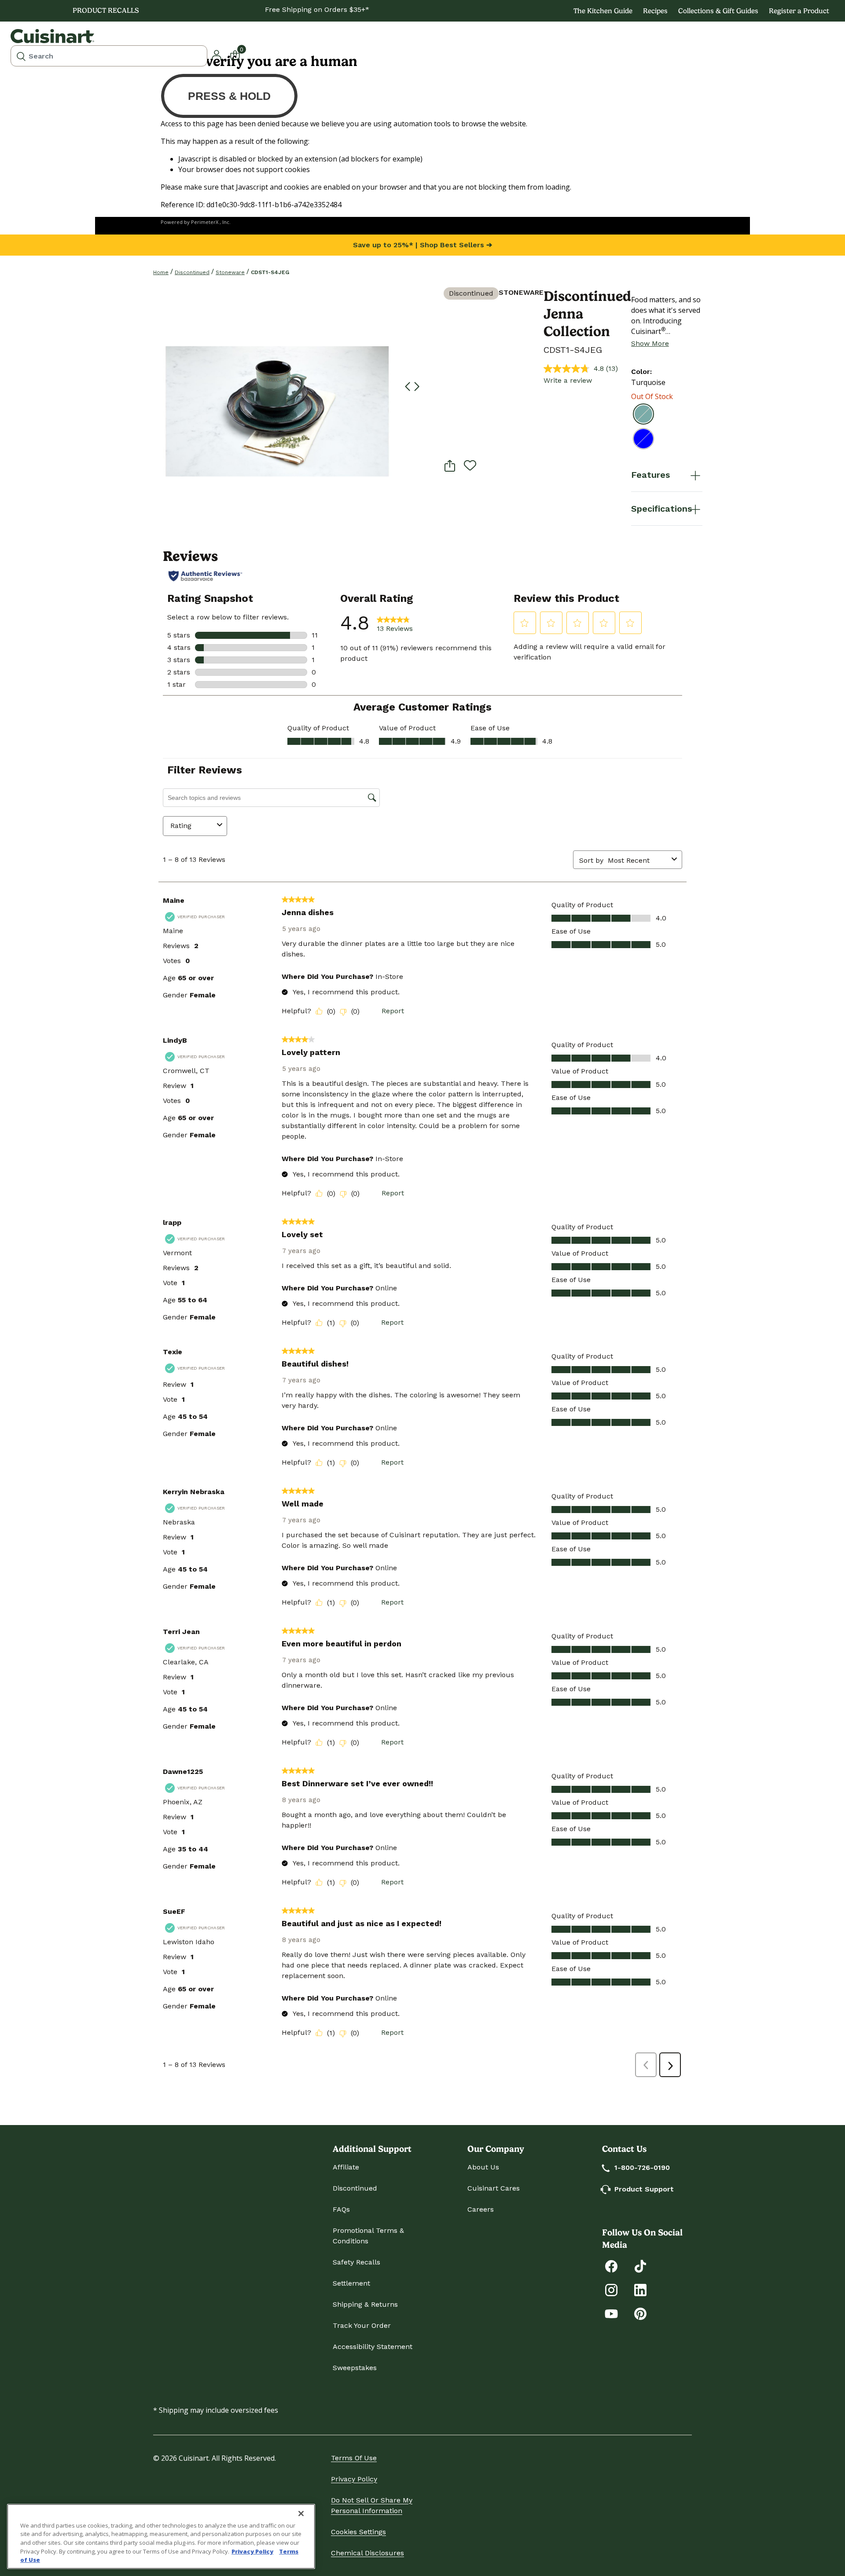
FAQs (341, 2209)
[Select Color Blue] (643, 439)
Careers (481, 2209)
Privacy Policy (354, 2479)
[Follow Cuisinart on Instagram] (611, 2289)
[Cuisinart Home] (52, 36)
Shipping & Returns (365, 2304)
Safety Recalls (356, 2262)
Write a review (568, 380)
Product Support (644, 2189)
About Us (483, 2167)
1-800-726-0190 (642, 2167)
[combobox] (109, 56)
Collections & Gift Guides (718, 11)
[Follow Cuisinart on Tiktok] (640, 2266)
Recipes (655, 11)
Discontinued (192, 272)
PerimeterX (205, 222)
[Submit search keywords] (21, 56)
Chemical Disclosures (367, 2553)
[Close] (301, 2514)
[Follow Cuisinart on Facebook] (611, 2266)
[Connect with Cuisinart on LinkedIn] (640, 2289)
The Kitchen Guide (603, 11)
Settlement (351, 2283)
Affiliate (346, 2167)
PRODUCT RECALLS (106, 10)
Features (650, 475)
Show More (650, 343)
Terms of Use (354, 2458)
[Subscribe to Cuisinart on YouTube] (611, 2313)
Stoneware (230, 272)
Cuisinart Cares (494, 2188)
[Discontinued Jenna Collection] (277, 411)
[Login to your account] (217, 54)
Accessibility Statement (373, 2347)
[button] (407, 387)
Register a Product (799, 11)
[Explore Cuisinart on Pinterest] (640, 2313)
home (161, 272)
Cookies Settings (358, 2532)
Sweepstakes (355, 2368)
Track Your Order (362, 2325)
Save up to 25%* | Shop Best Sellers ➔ (422, 245)
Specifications (661, 509)
